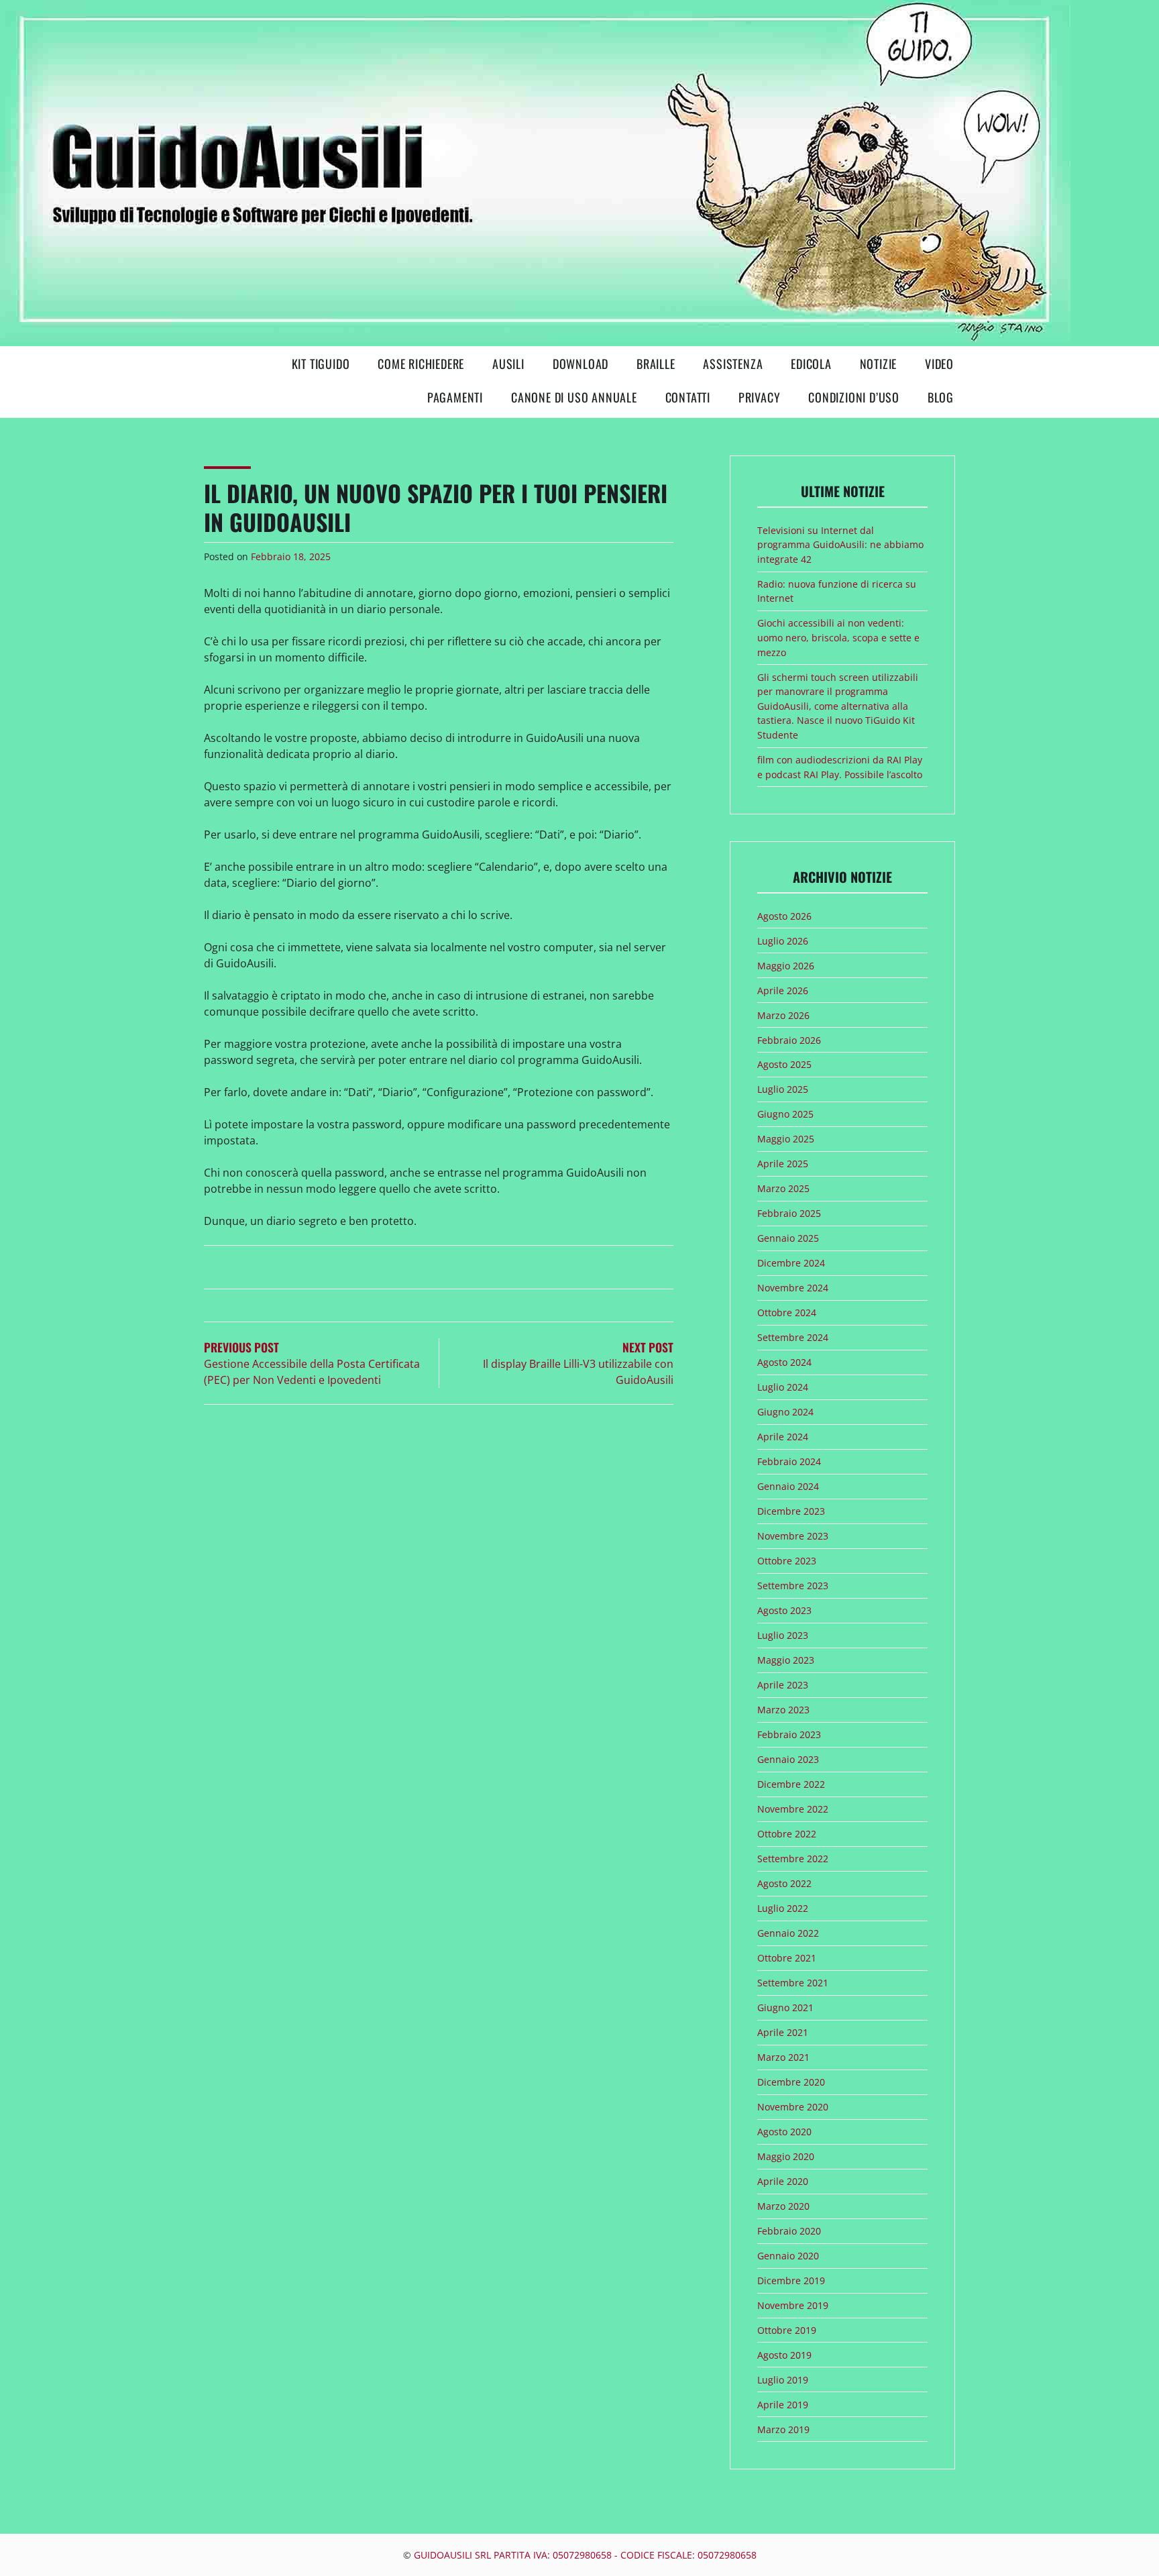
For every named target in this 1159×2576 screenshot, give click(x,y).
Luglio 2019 (783, 2380)
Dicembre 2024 (791, 1263)
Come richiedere (421, 364)
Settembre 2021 (793, 1983)
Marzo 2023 (783, 1710)
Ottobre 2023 (787, 1561)
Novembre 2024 (793, 1288)
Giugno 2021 (785, 2007)
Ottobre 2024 (787, 1312)
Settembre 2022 (793, 1859)
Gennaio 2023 (788, 1759)
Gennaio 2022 (788, 1933)
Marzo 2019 (783, 2429)
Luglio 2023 (783, 1635)
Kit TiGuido (321, 364)
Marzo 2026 (783, 1015)
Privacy (760, 397)
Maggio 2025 (786, 1139)
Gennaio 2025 (788, 1238)
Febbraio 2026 (789, 1040)
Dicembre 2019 (791, 2280)
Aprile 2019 (783, 2405)
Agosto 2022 (784, 1883)
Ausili (508, 364)
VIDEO (939, 364)
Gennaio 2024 (788, 1486)
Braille (656, 364)
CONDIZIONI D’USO (854, 397)
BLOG (941, 397)
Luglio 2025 (783, 1089)
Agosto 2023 (784, 1610)
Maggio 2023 (786, 1660)
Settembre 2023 (793, 1586)
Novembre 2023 (793, 1536)
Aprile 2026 (783, 990)
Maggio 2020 (786, 2156)
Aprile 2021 (783, 2032)
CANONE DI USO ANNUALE (574, 397)
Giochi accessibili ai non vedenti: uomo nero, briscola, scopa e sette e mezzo (838, 637)
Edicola (811, 364)
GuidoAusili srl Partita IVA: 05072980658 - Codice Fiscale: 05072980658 (585, 2555)
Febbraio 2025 (789, 1213)
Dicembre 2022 (791, 1784)
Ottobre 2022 (787, 1834)
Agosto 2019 (784, 2355)
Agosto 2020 (784, 2132)
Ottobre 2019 (787, 2330)
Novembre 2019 (793, 2305)
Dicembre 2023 (791, 1511)
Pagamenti (455, 397)
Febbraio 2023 (789, 1734)
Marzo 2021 (783, 2057)
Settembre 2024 (793, 1337)
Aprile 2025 (783, 1164)
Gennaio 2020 (788, 2256)
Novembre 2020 (793, 2107)
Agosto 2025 (784, 1064)
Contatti (688, 397)
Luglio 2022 (783, 1908)
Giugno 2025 (785, 1114)
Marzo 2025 (783, 1188)
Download (581, 364)
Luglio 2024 (783, 1387)
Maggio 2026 (786, 966)
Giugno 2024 (785, 1412)
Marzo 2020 (783, 2206)
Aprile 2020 (783, 2181)
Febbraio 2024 (789, 1461)
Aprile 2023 (783, 1685)
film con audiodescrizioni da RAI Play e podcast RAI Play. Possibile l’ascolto (840, 767)
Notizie (879, 364)
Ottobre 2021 (787, 1958)
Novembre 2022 (793, 1809)
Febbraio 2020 (789, 2231)
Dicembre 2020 (791, 2082)
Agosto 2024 (784, 1362)
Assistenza (733, 364)
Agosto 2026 (784, 916)
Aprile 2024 (783, 1437)
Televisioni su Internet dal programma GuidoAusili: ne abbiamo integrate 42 (840, 545)
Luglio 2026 (783, 941)
